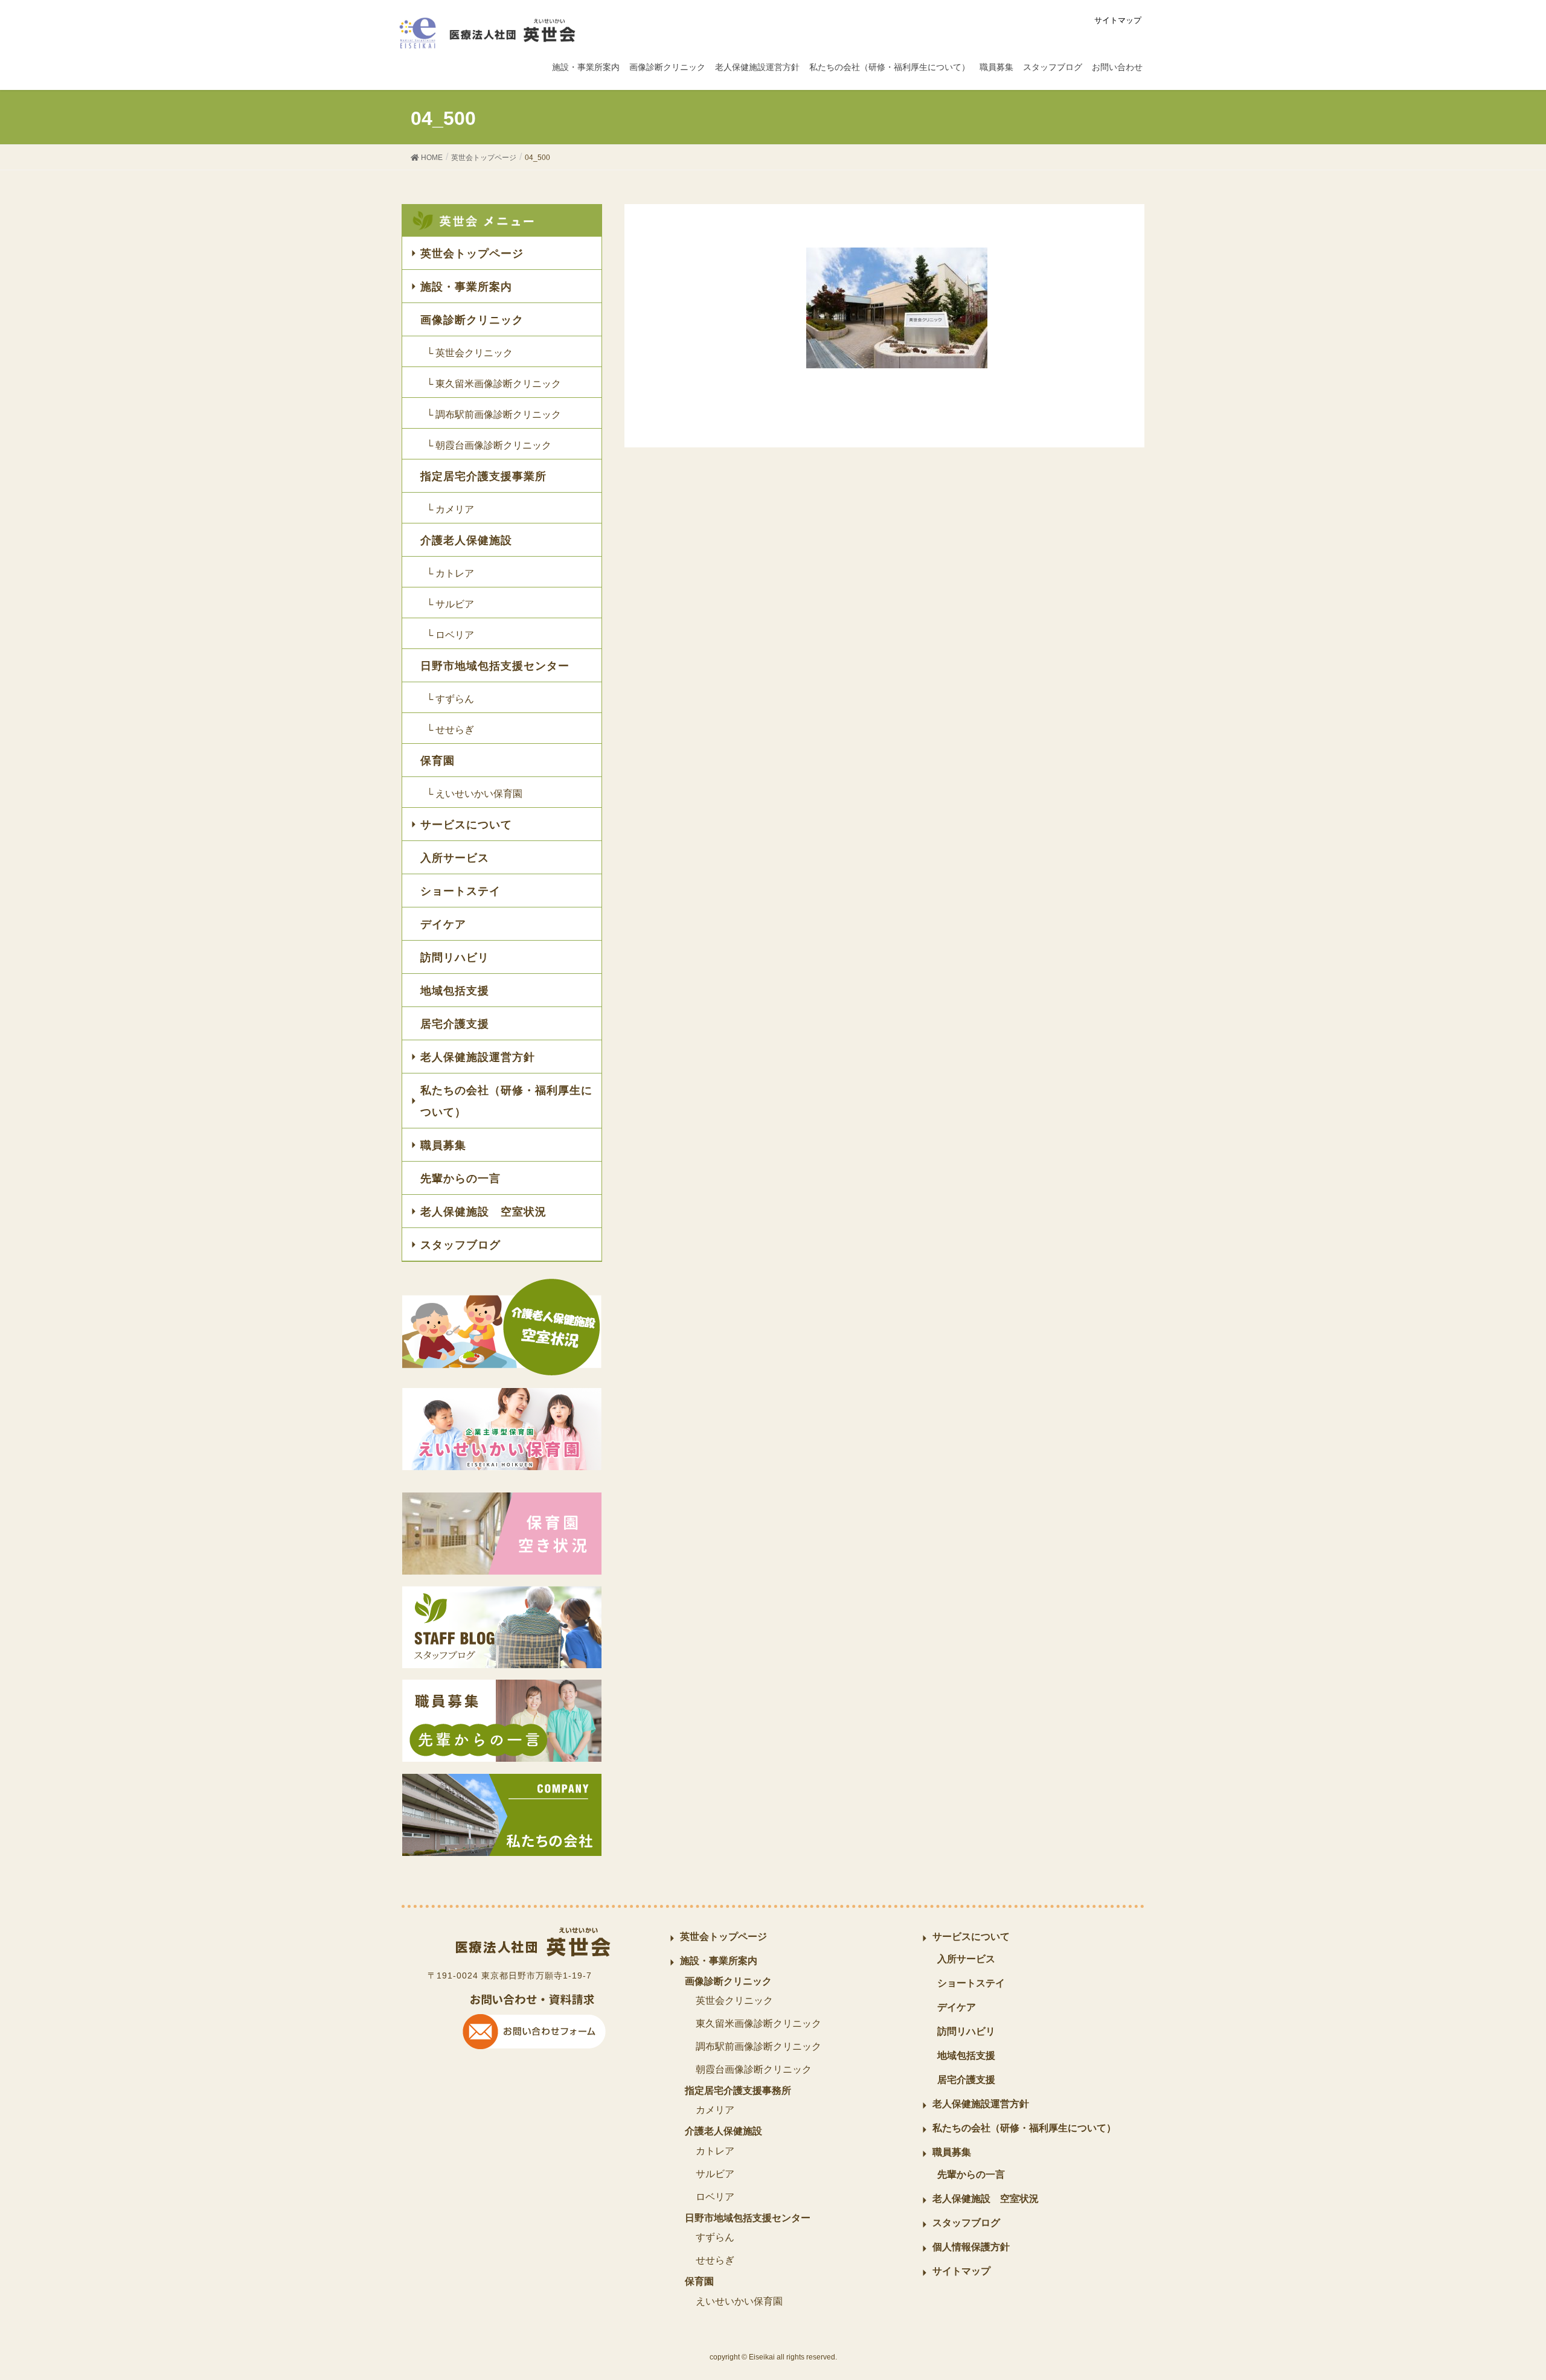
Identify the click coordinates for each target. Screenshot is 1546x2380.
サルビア (715, 2174)
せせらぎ (715, 2260)
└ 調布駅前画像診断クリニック (494, 414)
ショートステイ (460, 891)
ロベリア (715, 2197)
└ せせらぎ (450, 730)
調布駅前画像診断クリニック (759, 2046)
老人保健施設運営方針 (478, 1057)
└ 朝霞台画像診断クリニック (489, 445)
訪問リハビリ (455, 958)
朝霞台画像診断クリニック (754, 2069)
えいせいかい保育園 (739, 2301)
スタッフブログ (460, 1245)
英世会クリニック (734, 2001)
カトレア (715, 2151)
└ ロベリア (450, 635)
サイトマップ (1118, 20)
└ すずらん (450, 699)
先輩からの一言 (460, 1179)
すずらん (715, 2237)
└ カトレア (450, 573)
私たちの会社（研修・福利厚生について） (506, 1101)
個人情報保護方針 (971, 2247)
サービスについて (466, 825)
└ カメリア (450, 509)
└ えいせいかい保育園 (474, 794)
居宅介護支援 (455, 1024)
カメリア (715, 2110)
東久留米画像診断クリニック (759, 2023)
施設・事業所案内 (466, 287)
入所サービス (455, 858)
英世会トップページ (472, 254)
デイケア (443, 924)
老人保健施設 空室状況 (483, 1212)
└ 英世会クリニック (470, 353)
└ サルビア (450, 604)
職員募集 (443, 1145)
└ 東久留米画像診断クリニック (494, 384)
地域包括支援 (455, 991)
